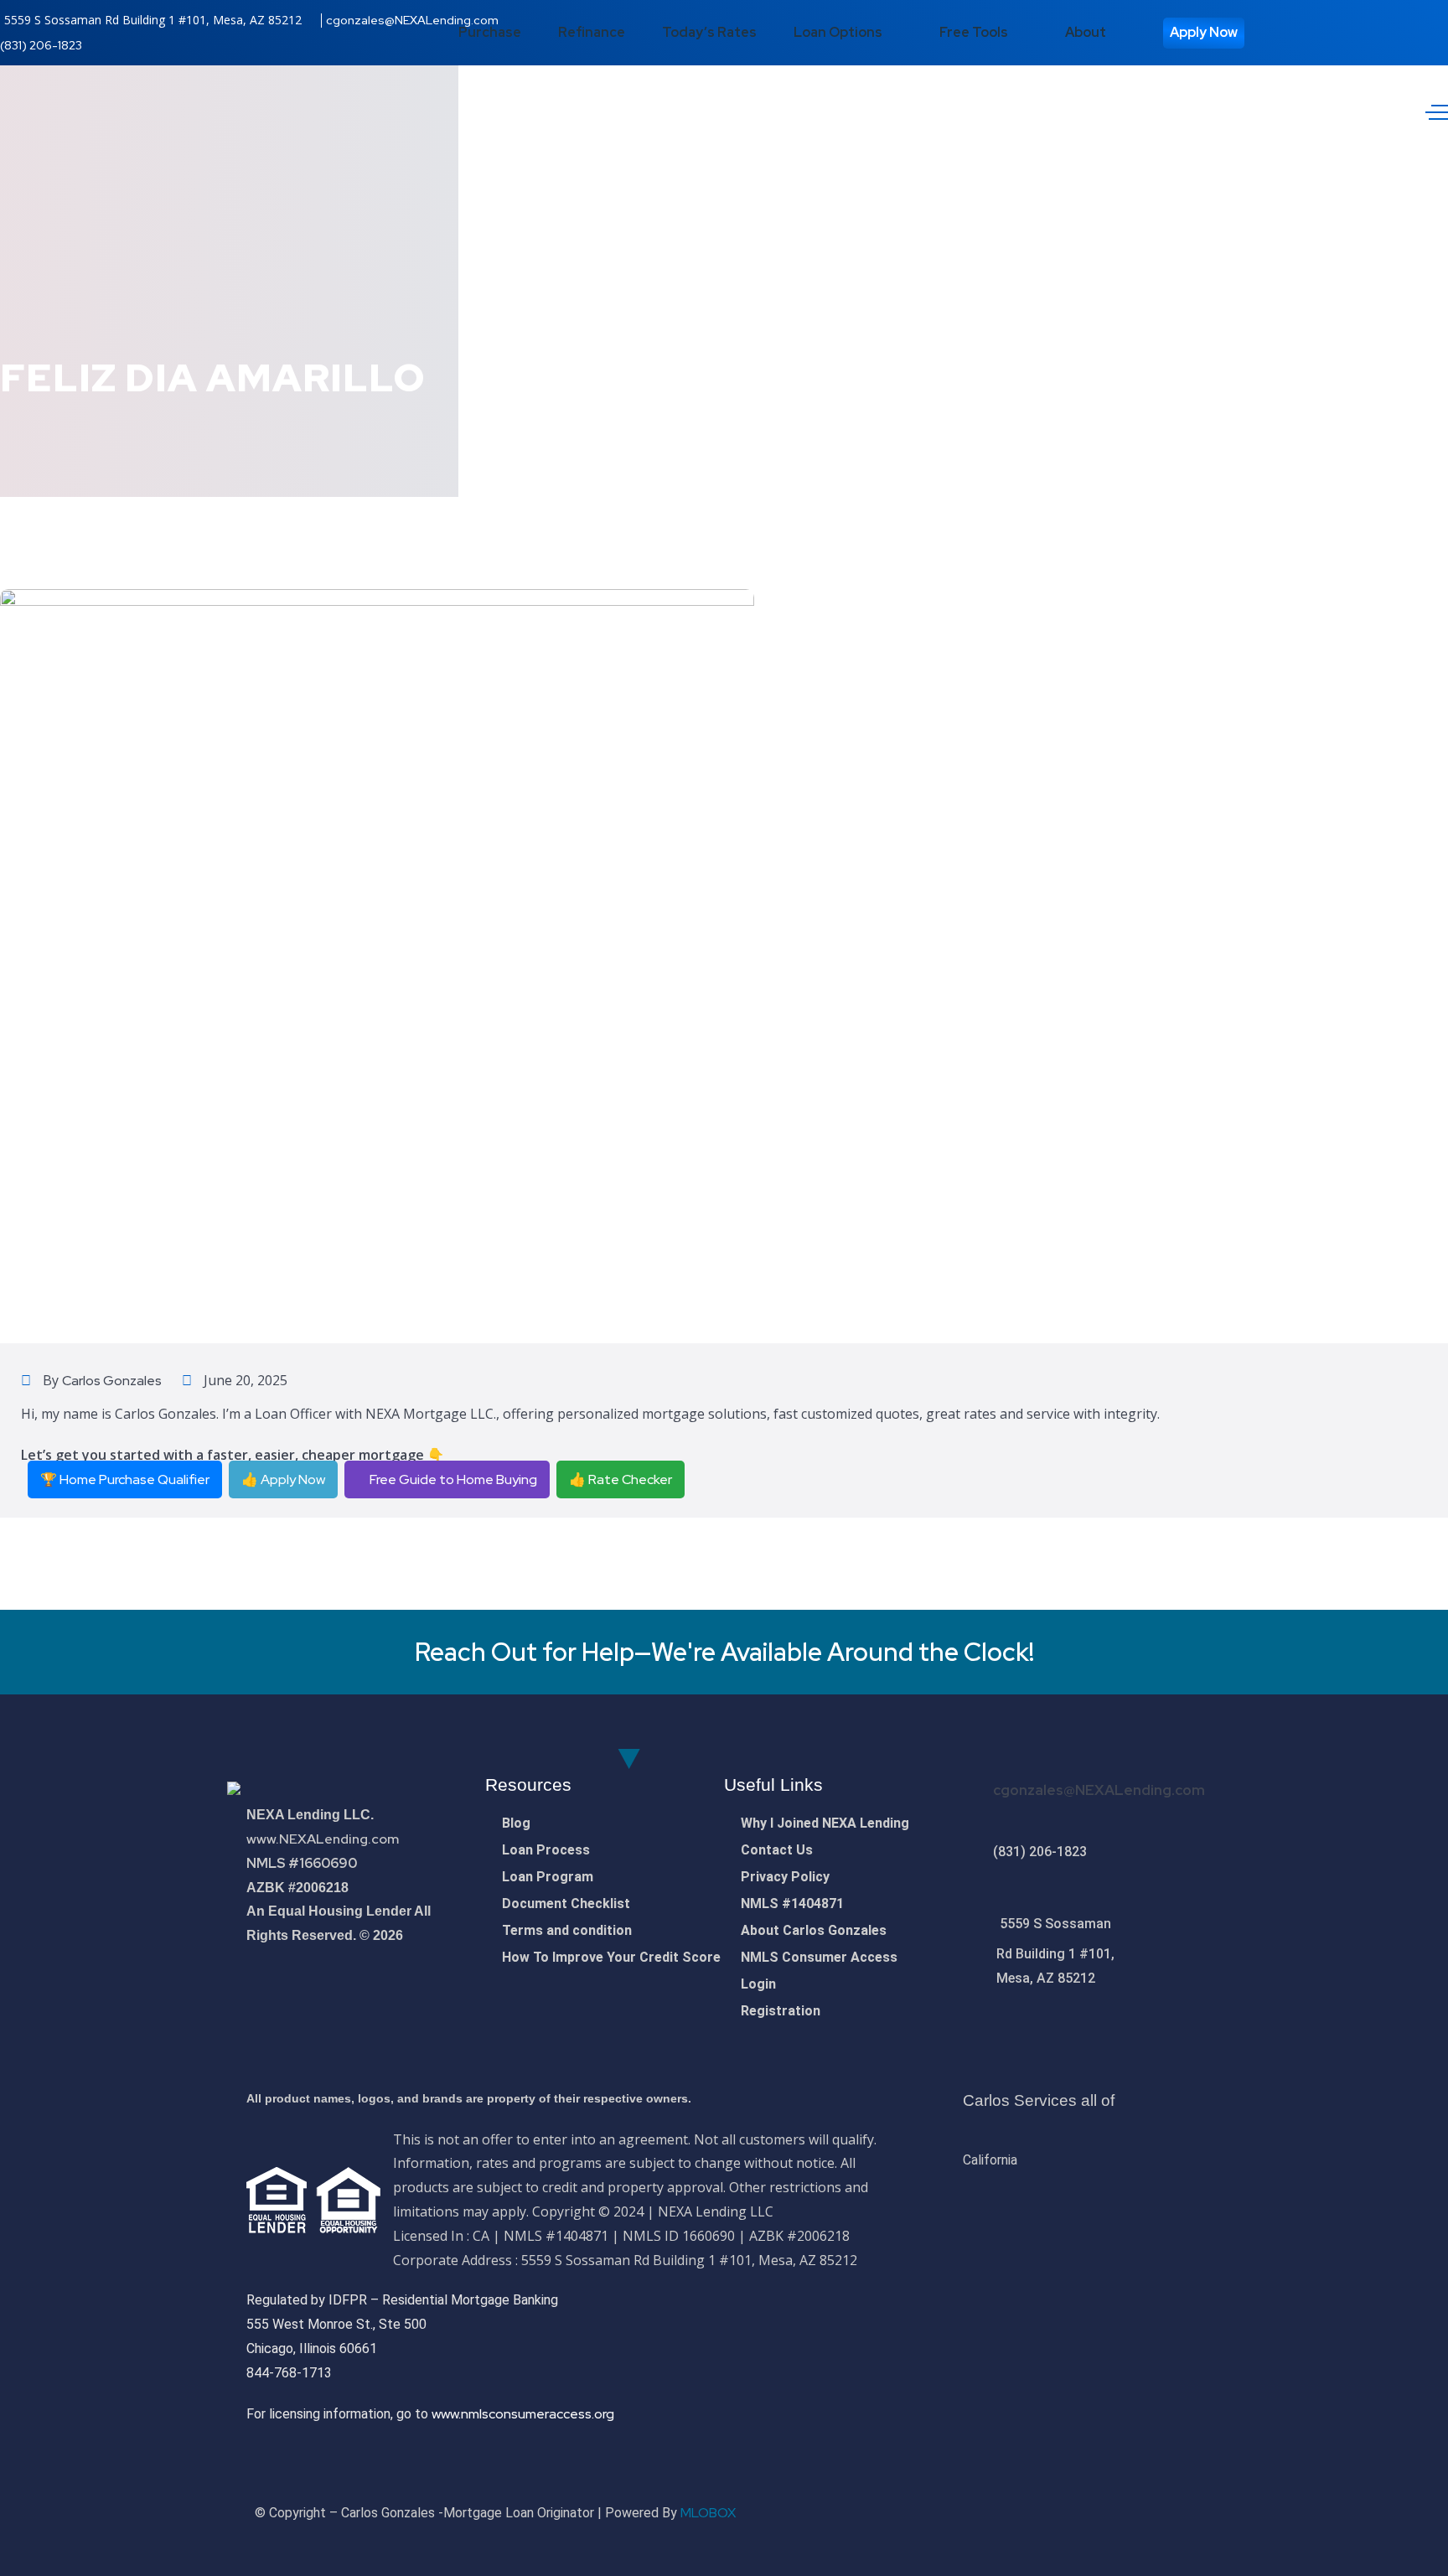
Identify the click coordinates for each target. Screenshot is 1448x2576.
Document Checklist (566, 1904)
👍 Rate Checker (621, 1479)
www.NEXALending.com (323, 1839)
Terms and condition (567, 1930)
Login (758, 1984)
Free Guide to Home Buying (452, 1479)
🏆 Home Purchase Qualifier (125, 1479)
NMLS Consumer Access (819, 1957)
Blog (516, 1823)
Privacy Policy (785, 1877)
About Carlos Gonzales (814, 1930)
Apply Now (1204, 32)
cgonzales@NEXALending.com (412, 20)
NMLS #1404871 (792, 1904)
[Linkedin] (1182, 2511)
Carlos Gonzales (112, 1381)
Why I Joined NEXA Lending (825, 1823)
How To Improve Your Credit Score (611, 1957)
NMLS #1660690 (302, 1863)
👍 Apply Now (283, 1479)
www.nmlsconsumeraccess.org (523, 2414)
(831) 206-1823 (41, 45)
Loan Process (546, 1850)
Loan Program (548, 1877)
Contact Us (777, 1850)
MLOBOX (708, 2513)
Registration (781, 2011)
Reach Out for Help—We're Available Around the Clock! (724, 1652)
